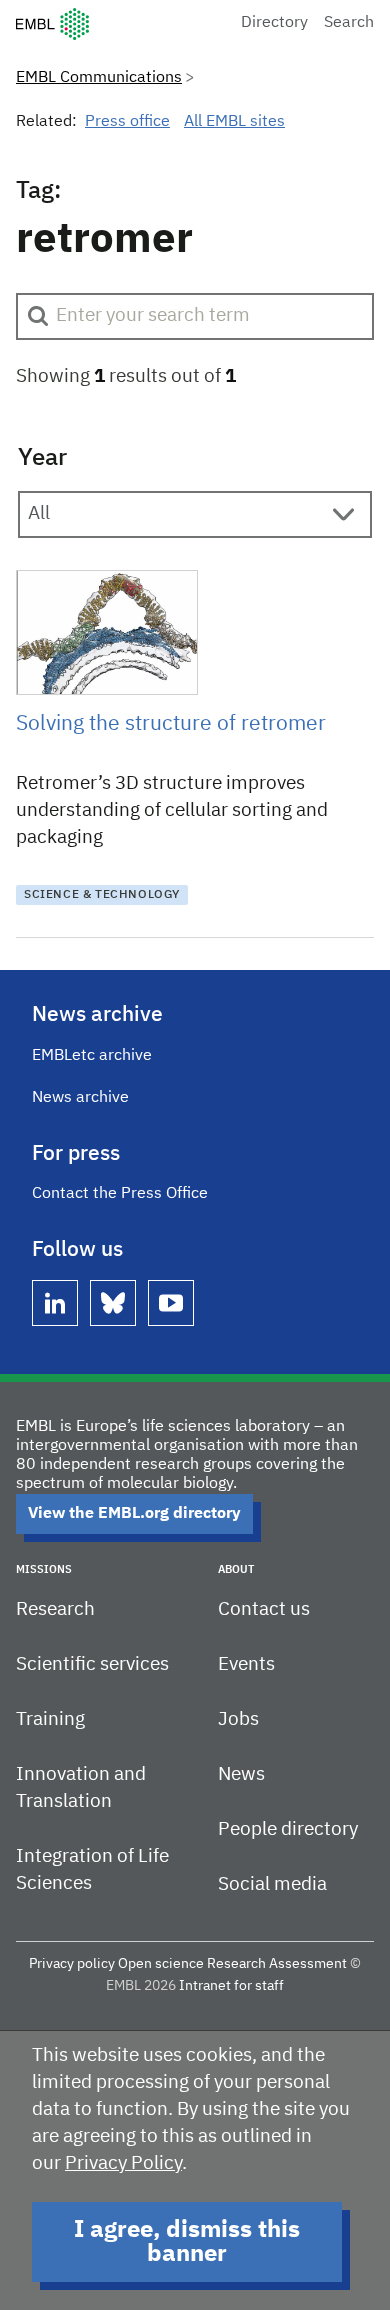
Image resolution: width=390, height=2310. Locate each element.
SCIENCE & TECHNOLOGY (102, 895)
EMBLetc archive (92, 1056)
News (241, 1774)
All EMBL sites (234, 122)
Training (50, 1719)
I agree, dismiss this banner (187, 2242)
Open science (161, 1964)
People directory (288, 1829)
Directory (274, 23)
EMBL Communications (99, 78)
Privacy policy (72, 1964)
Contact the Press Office (120, 1194)
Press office (127, 122)
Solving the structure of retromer (171, 724)
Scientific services (92, 1664)
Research (55, 1609)
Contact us (264, 1609)
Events (246, 1664)
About (236, 1569)
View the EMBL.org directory (134, 1514)
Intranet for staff (231, 1986)
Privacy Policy (123, 2163)
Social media (272, 1884)
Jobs (238, 1719)
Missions (44, 1569)
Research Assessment (277, 1964)
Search (349, 23)
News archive (80, 1098)
